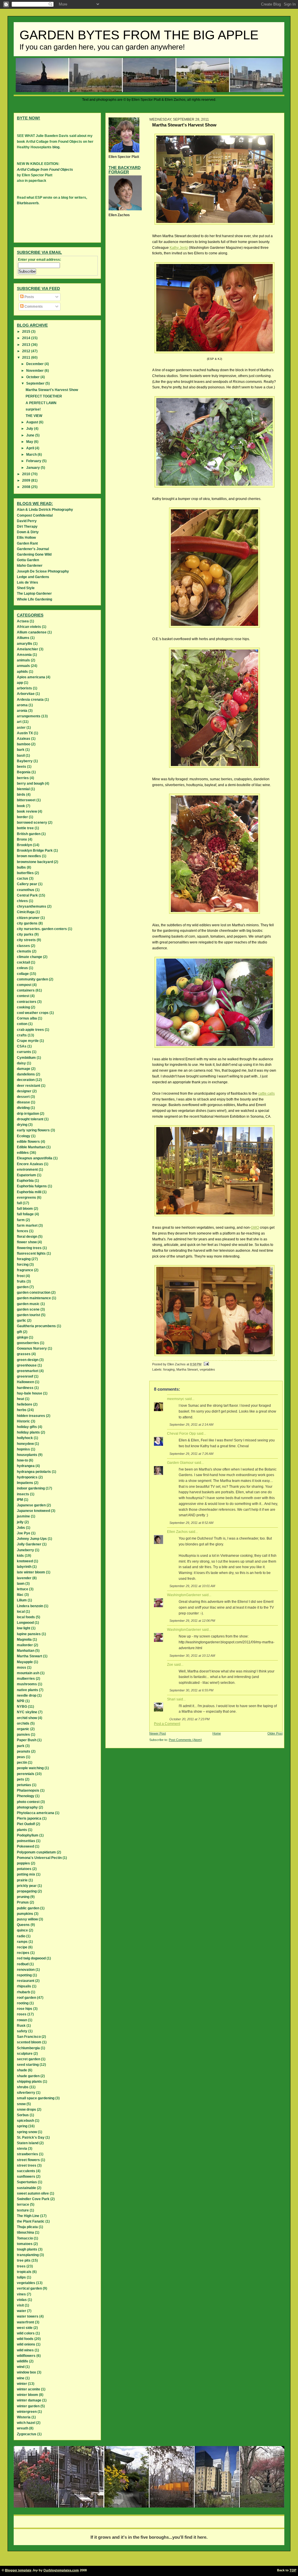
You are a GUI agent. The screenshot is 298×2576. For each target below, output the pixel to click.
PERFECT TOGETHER (44, 396)
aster (21, 728)
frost (21, 1276)
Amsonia (24, 655)
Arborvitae (26, 694)
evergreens (26, 1198)
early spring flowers (33, 1130)
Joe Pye (24, 1533)
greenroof (25, 1376)
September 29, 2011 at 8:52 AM (191, 1523)
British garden (29, 834)
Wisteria (24, 2417)
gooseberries (28, 1343)
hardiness (25, 1388)
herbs (22, 1410)
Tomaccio (25, 2238)
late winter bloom (31, 1572)
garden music (28, 1304)
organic (23, 1729)
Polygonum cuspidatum (36, 1852)
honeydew (25, 1444)
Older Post (275, 1733)
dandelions (26, 1074)
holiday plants (28, 1432)
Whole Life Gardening (34, 599)
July (30, 429)
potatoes (24, 1869)
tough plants (27, 2249)
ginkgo (22, 1337)
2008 (27, 487)
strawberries (28, 2154)
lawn (21, 1584)
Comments (33, 307)
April (31, 448)
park (21, 1746)
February (34, 461)
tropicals (24, 2272)
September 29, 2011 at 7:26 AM (191, 1454)
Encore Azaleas (30, 1164)
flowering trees (29, 1248)
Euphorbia (25, 1181)
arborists (24, 688)
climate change (30, 957)
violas (22, 2300)
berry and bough (30, 783)
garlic (22, 1320)
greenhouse (27, 1365)
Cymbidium (26, 1058)
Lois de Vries (28, 582)
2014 (27, 338)
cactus (23, 878)
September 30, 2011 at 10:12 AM (192, 1656)
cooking (23, 1007)
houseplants (27, 1455)
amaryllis (25, 644)
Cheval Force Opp (181, 1434)
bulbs (21, 867)
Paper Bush (27, 1740)
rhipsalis (24, 1986)
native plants (28, 1690)
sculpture (25, 2054)
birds (21, 795)
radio (21, 1936)
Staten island (28, 2143)
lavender (24, 1578)
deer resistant (29, 1086)
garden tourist (29, 1315)
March (32, 455)
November (35, 371)
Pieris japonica (29, 1818)
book (21, 806)
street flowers (28, 2160)
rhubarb (23, 1992)
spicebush (25, 2121)
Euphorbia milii (29, 1192)
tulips (21, 2277)
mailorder (25, 1645)
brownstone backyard (35, 862)
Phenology (26, 1796)
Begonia (24, 772)
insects (23, 1494)
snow (21, 2104)
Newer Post (158, 1733)
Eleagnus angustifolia (35, 1158)
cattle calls (266, 1094)
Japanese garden (31, 1505)
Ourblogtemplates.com (61, 2570)
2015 (27, 332)
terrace (23, 2205)
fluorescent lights (31, 1253)
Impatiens (25, 1483)
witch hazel (26, 2423)
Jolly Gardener (29, 1544)
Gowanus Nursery (32, 1348)
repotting (24, 1975)
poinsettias (26, 1841)
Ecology (24, 1136)
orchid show (27, 1718)
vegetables (207, 1369)
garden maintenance (34, 1298)
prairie (22, 1880)
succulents (26, 2171)
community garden (32, 979)
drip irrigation (28, 1114)
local (21, 1612)
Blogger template (18, 2570)
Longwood (25, 1623)
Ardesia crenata (30, 700)
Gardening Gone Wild (34, 554)
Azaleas (24, 739)
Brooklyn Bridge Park (35, 851)
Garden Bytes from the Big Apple (139, 35)
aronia (22, 711)
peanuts (24, 1751)
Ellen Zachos (177, 1532)
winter (22, 2384)
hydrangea (26, 1466)
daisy (21, 1063)
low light (24, 1628)
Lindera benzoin (30, 1606)
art (19, 722)
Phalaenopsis (28, 1790)
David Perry (27, 521)
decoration (26, 1080)
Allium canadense (32, 632)
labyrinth (24, 1567)
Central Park (27, 895)
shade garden (28, 2076)
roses (22, 2014)
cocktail (23, 962)
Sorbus (23, 2115)
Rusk (21, 2026)
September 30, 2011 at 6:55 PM (191, 1690)
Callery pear (27, 884)
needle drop (27, 1695)
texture (23, 2210)
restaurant (26, 1981)
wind (21, 2367)
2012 (27, 351)
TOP (293, 2570)
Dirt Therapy (27, 527)
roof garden (26, 1998)
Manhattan (26, 1651)
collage (23, 974)
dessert (23, 1097)
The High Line (28, 2216)
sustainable (26, 2188)
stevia (22, 2149)
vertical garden (29, 2288)
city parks (25, 934)
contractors (27, 1002)
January (33, 468)
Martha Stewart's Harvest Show (52, 390)
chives (22, 901)
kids (20, 1556)
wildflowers (26, 2356)
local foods (26, 1617)
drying (22, 1125)
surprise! (33, 409)
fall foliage (25, 1214)
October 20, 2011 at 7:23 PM (189, 1719)
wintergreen (27, 2412)
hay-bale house (30, 1393)
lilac (20, 1595)
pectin (22, 1762)
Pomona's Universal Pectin (39, 1858)
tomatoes (25, 2244)
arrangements (29, 716)
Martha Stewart (187, 1369)
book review (27, 811)
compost (24, 985)
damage (24, 1069)
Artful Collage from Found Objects (45, 170)
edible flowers (28, 1142)
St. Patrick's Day (31, 2137)
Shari (171, 1699)
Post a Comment (167, 1724)
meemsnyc (176, 1399)
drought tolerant (30, 1119)
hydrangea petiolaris (34, 1472)
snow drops (26, 2110)
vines (21, 2294)
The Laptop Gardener (34, 594)
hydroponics (27, 1477)
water (22, 2311)
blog (56, 147)
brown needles (29, 856)
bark (21, 750)
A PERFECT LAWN (41, 403)
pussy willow (27, 1919)
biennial (23, 789)
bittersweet (26, 800)
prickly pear (27, 1886)
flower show (27, 1242)
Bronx (22, 839)
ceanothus (26, 890)
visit (20, 2305)
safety (22, 2031)
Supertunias (27, 2182)
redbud (23, 1964)
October (33, 377)
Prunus (23, 1902)
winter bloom (28, 2395)
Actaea (23, 621)
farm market (27, 1226)
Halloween (25, 1382)
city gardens (27, 923)
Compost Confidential (35, 515)
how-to (22, 1460)
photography (27, 1807)
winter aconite (29, 2389)
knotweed (25, 1561)
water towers (28, 2316)
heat (21, 1399)
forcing (23, 1265)
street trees (27, 2165)
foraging (169, 1369)
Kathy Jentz (179, 248)
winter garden (28, 2406)
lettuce (23, 1589)
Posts (29, 297)
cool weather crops (33, 1013)
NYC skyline (27, 1712)
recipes (23, 1953)
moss (22, 1668)
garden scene (28, 1309)
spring (22, 2126)
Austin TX (25, 733)
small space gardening (36, 2098)
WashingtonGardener (184, 1595)
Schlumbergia (28, 2048)
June (31, 435)
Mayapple (25, 1662)
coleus (22, 968)
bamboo (24, 744)
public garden (28, 1908)
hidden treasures (31, 1416)
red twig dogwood (31, 1958)
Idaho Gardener (30, 566)
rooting (23, 2003)
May (30, 442)
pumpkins (25, 1914)
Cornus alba (27, 1018)
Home (217, 1733)
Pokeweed (25, 1846)
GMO (255, 1228)
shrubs (23, 2087)
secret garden (29, 2059)
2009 (27, 480)
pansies (23, 1735)
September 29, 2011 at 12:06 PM (192, 1621)
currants (24, 1052)
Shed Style (26, 588)
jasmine (23, 1516)
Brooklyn (24, 845)
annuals (23, 666)
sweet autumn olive (33, 2193)
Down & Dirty (28, 532)
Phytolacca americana (36, 1813)
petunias (24, 1785)
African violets (29, 627)
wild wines (25, 2350)
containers (26, 990)
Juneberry (25, 1550)
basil (21, 756)
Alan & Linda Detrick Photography (45, 510)
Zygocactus (27, 2434)
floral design (27, 1237)
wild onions (26, 2344)
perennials (26, 1774)
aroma (22, 705)
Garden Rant (27, 543)
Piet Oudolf (26, 1824)
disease (23, 1102)
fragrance (25, 1270)
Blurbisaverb (28, 203)
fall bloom (25, 1209)
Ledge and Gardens (33, 577)
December (35, 364)
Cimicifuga (26, 912)
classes (23, 946)
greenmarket (28, 1371)
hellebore (25, 1404)
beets (22, 767)
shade (22, 2070)
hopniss (23, 1449)
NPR (21, 1701)
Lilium (22, 1600)
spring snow (27, 2132)
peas (21, 1757)
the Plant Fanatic (31, 2221)
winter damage (29, 2400)
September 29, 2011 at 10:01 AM (192, 1586)
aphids (22, 672)
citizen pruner (28, 918)
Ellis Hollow (26, 538)
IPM (20, 1500)
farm (21, 1220)
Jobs (21, 1528)
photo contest (28, 1802)
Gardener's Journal (33, 549)
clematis (24, 951)
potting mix (26, 1874)
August (33, 422)
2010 (27, 474)
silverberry (26, 2093)
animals (23, 660)
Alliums (23, 638)
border (22, 817)
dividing (23, 1108)
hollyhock (25, 1438)
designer (24, 1091)
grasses (24, 1354)
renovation (26, 1970)
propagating (27, 1891)
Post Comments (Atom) (185, 1740)
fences (23, 1231)
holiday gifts (27, 1427)
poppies (23, 1863)
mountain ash (28, 1673)
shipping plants (29, 2082)
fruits (21, 1281)
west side (25, 2328)
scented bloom (29, 2042)
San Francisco (29, 2037)
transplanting (28, 2255)
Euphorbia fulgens (32, 1186)
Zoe (170, 1665)
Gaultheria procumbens (36, 1326)
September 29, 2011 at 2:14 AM (191, 1425)
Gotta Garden (28, 560)
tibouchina (25, 2232)
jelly (20, 1522)
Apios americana (31, 677)
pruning (23, 1897)
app (20, 683)
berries (23, 778)
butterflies (25, 873)
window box (26, 2372)
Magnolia (24, 1640)
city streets (26, 940)
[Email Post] (206, 1364)
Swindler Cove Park (33, 2199)
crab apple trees (30, 1030)
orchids (23, 1723)
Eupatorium (26, 1175)
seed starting (28, 2065)
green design (28, 1360)
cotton (22, 1024)
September (36, 383)
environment (27, 1170)
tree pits (24, 2260)
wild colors (26, 2333)
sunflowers (26, 2177)
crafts (22, 1035)
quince (22, 1930)
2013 (27, 345)
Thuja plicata (27, 2227)
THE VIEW (34, 416)
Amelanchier (28, 649)
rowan (22, 2020)
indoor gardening (31, 1488)
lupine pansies (29, 1634)
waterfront (25, 2322)
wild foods (25, 2339)
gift (19, 1332)
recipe (22, 1947)
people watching (30, 1768)
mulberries (26, 1679)
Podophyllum (28, 1835)
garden (23, 1287)
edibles (23, 1153)
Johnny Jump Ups (32, 1539)
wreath (23, 2428)
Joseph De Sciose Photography (43, 571)
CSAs (22, 1046)
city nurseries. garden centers (42, 929)
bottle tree (25, 828)
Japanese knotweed (33, 1511)
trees (21, 2266)
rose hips (25, 2009)
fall (19, 1203)
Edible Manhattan (31, 1147)
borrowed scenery (32, 823)
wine (21, 2378)
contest (23, 996)
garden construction (34, 1293)
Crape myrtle (28, 1041)
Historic (23, 1421)
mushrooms (27, 1684)
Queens (23, 1925)
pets (21, 1779)
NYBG (22, 1707)
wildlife (23, 2361)
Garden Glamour (180, 1463)
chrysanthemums (32, 906)
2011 (27, 358)
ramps (22, 1942)
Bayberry (25, 761)
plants (22, 1830)
